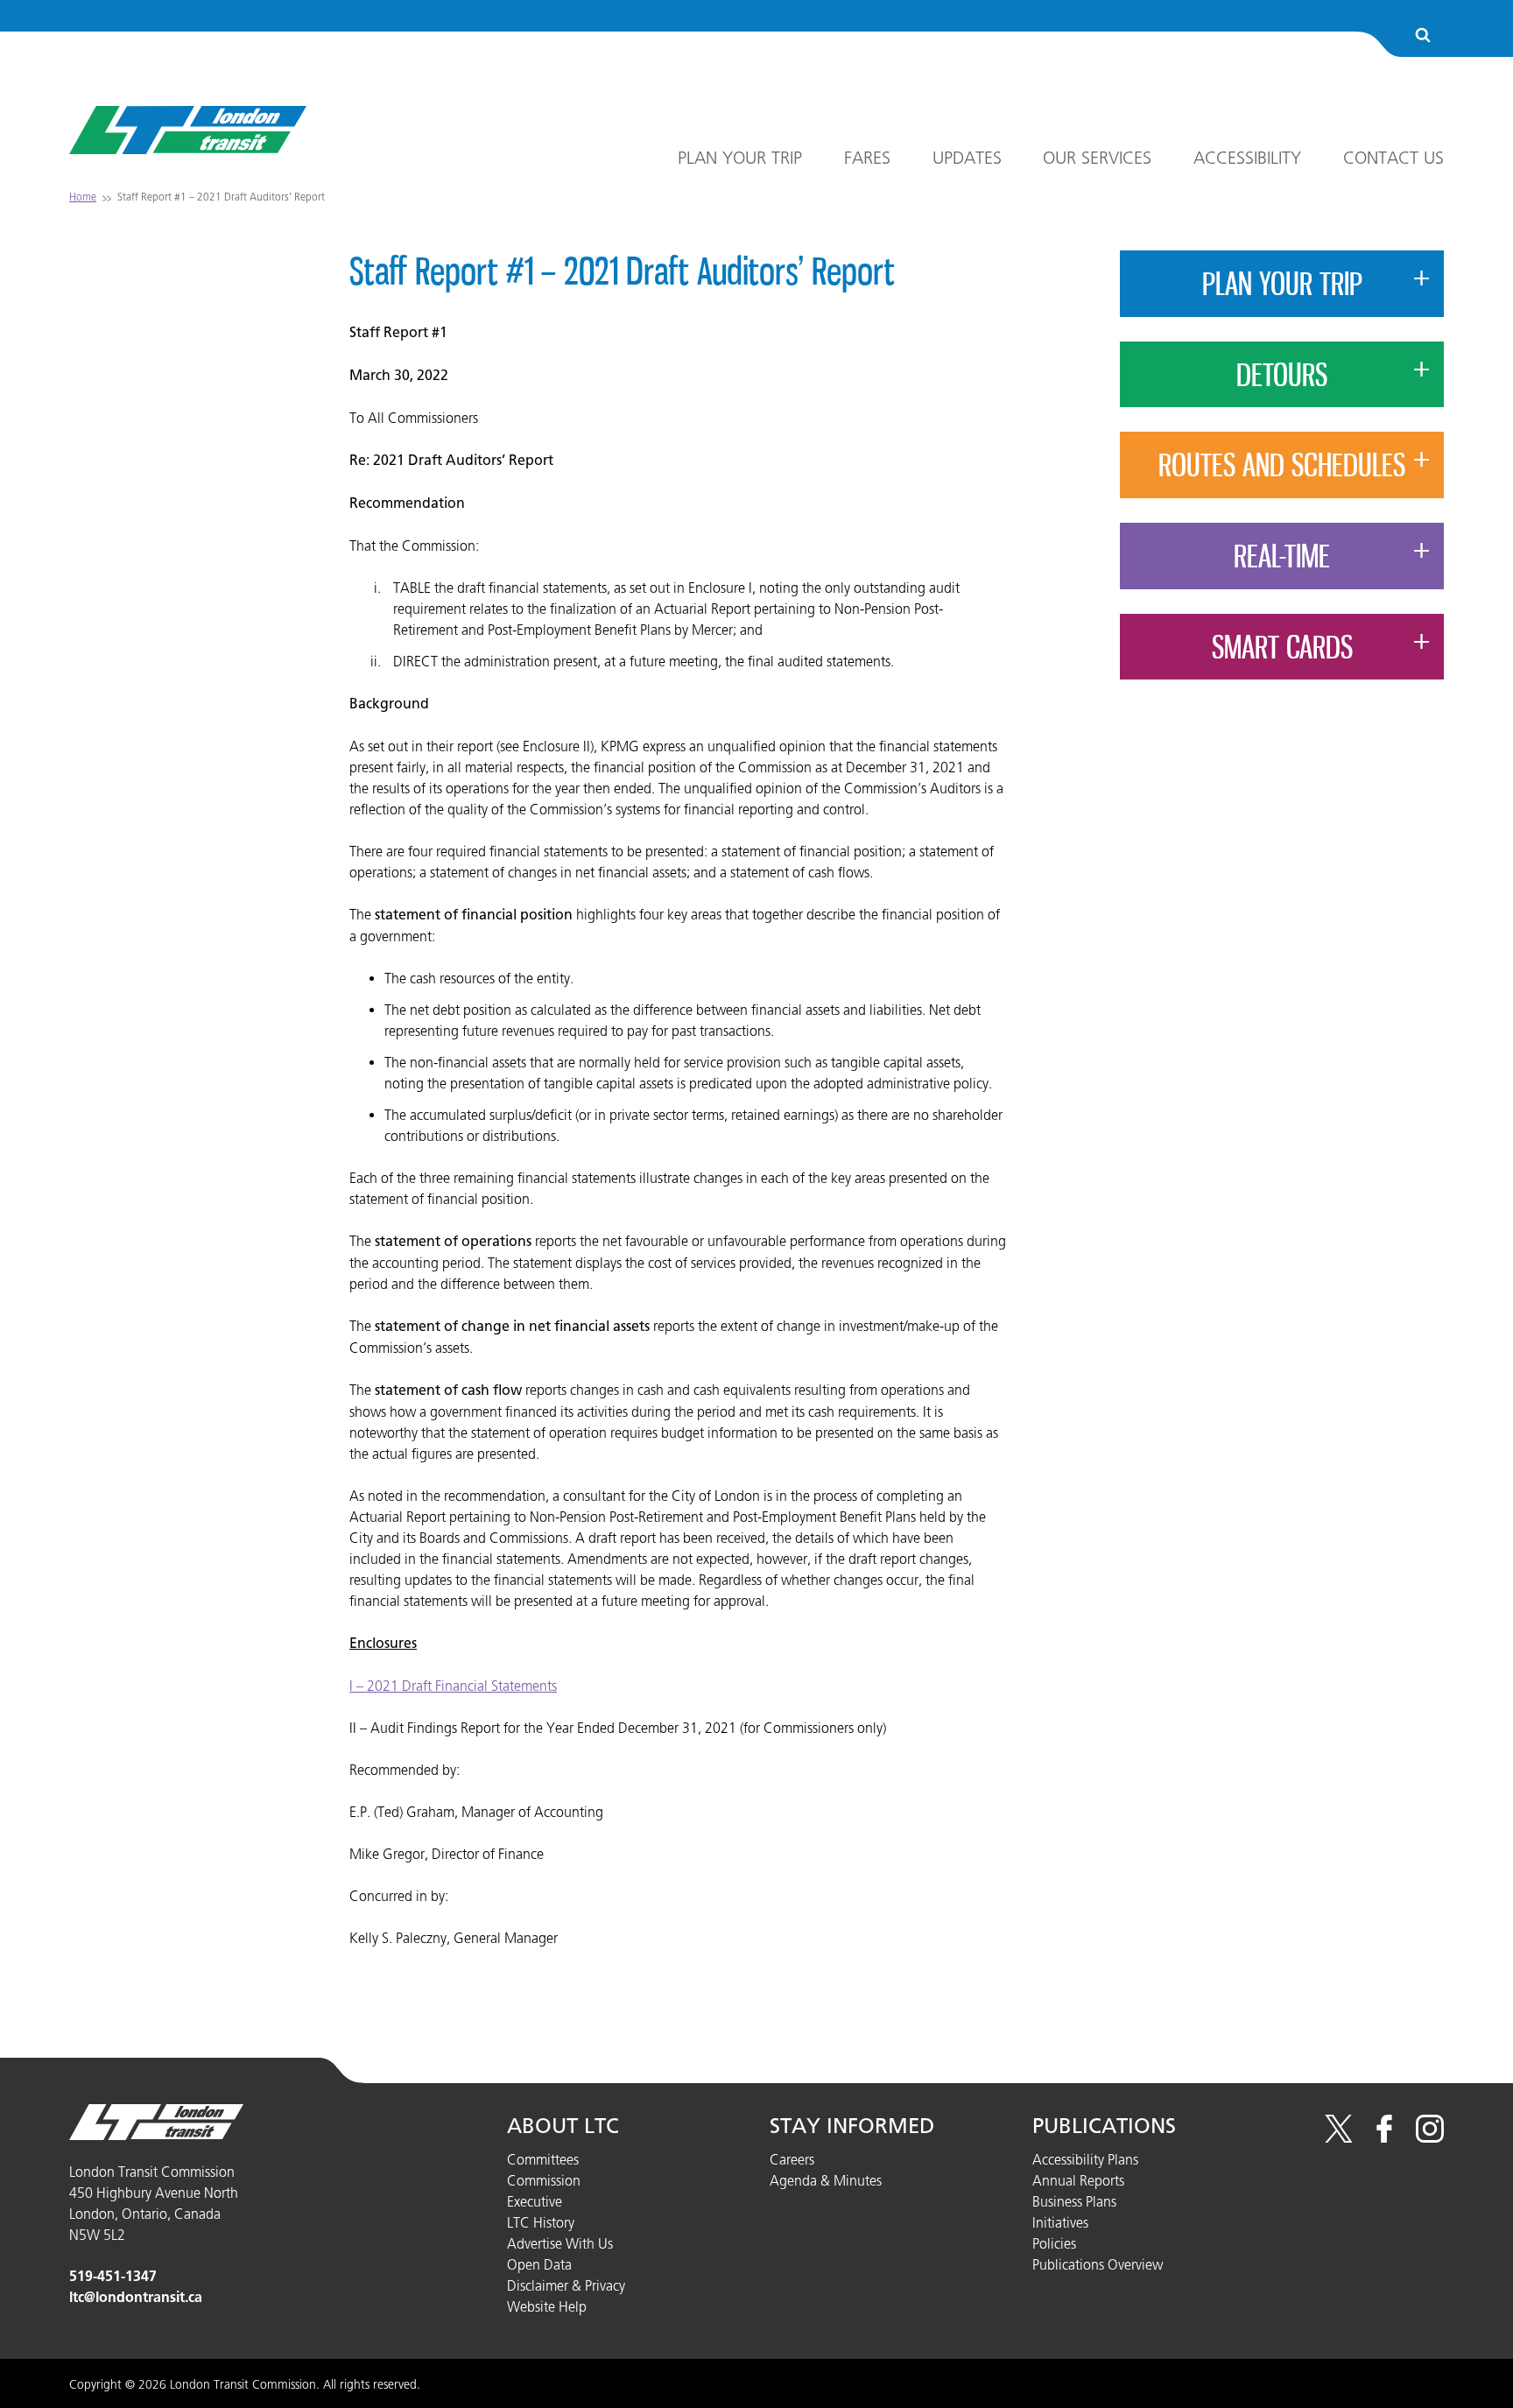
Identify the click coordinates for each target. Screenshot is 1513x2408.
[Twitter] (1339, 2137)
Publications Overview (1098, 2264)
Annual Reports (1078, 2180)
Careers (792, 2159)
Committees (543, 2159)
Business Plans (1074, 2201)
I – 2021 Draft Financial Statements (453, 1686)
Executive (535, 2201)
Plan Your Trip (740, 158)
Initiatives (1060, 2222)
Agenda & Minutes (826, 2180)
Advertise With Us (560, 2243)
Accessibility (1247, 158)
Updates (967, 158)
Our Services (1097, 158)
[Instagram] (1430, 2137)
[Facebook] (1384, 2137)
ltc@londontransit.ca (136, 2297)
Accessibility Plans (1085, 2159)
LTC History (541, 2222)
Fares (867, 158)
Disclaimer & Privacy (566, 2285)
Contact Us (1393, 158)
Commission (544, 2180)
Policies (1054, 2243)
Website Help (547, 2306)
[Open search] (1423, 36)
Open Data (539, 2264)
